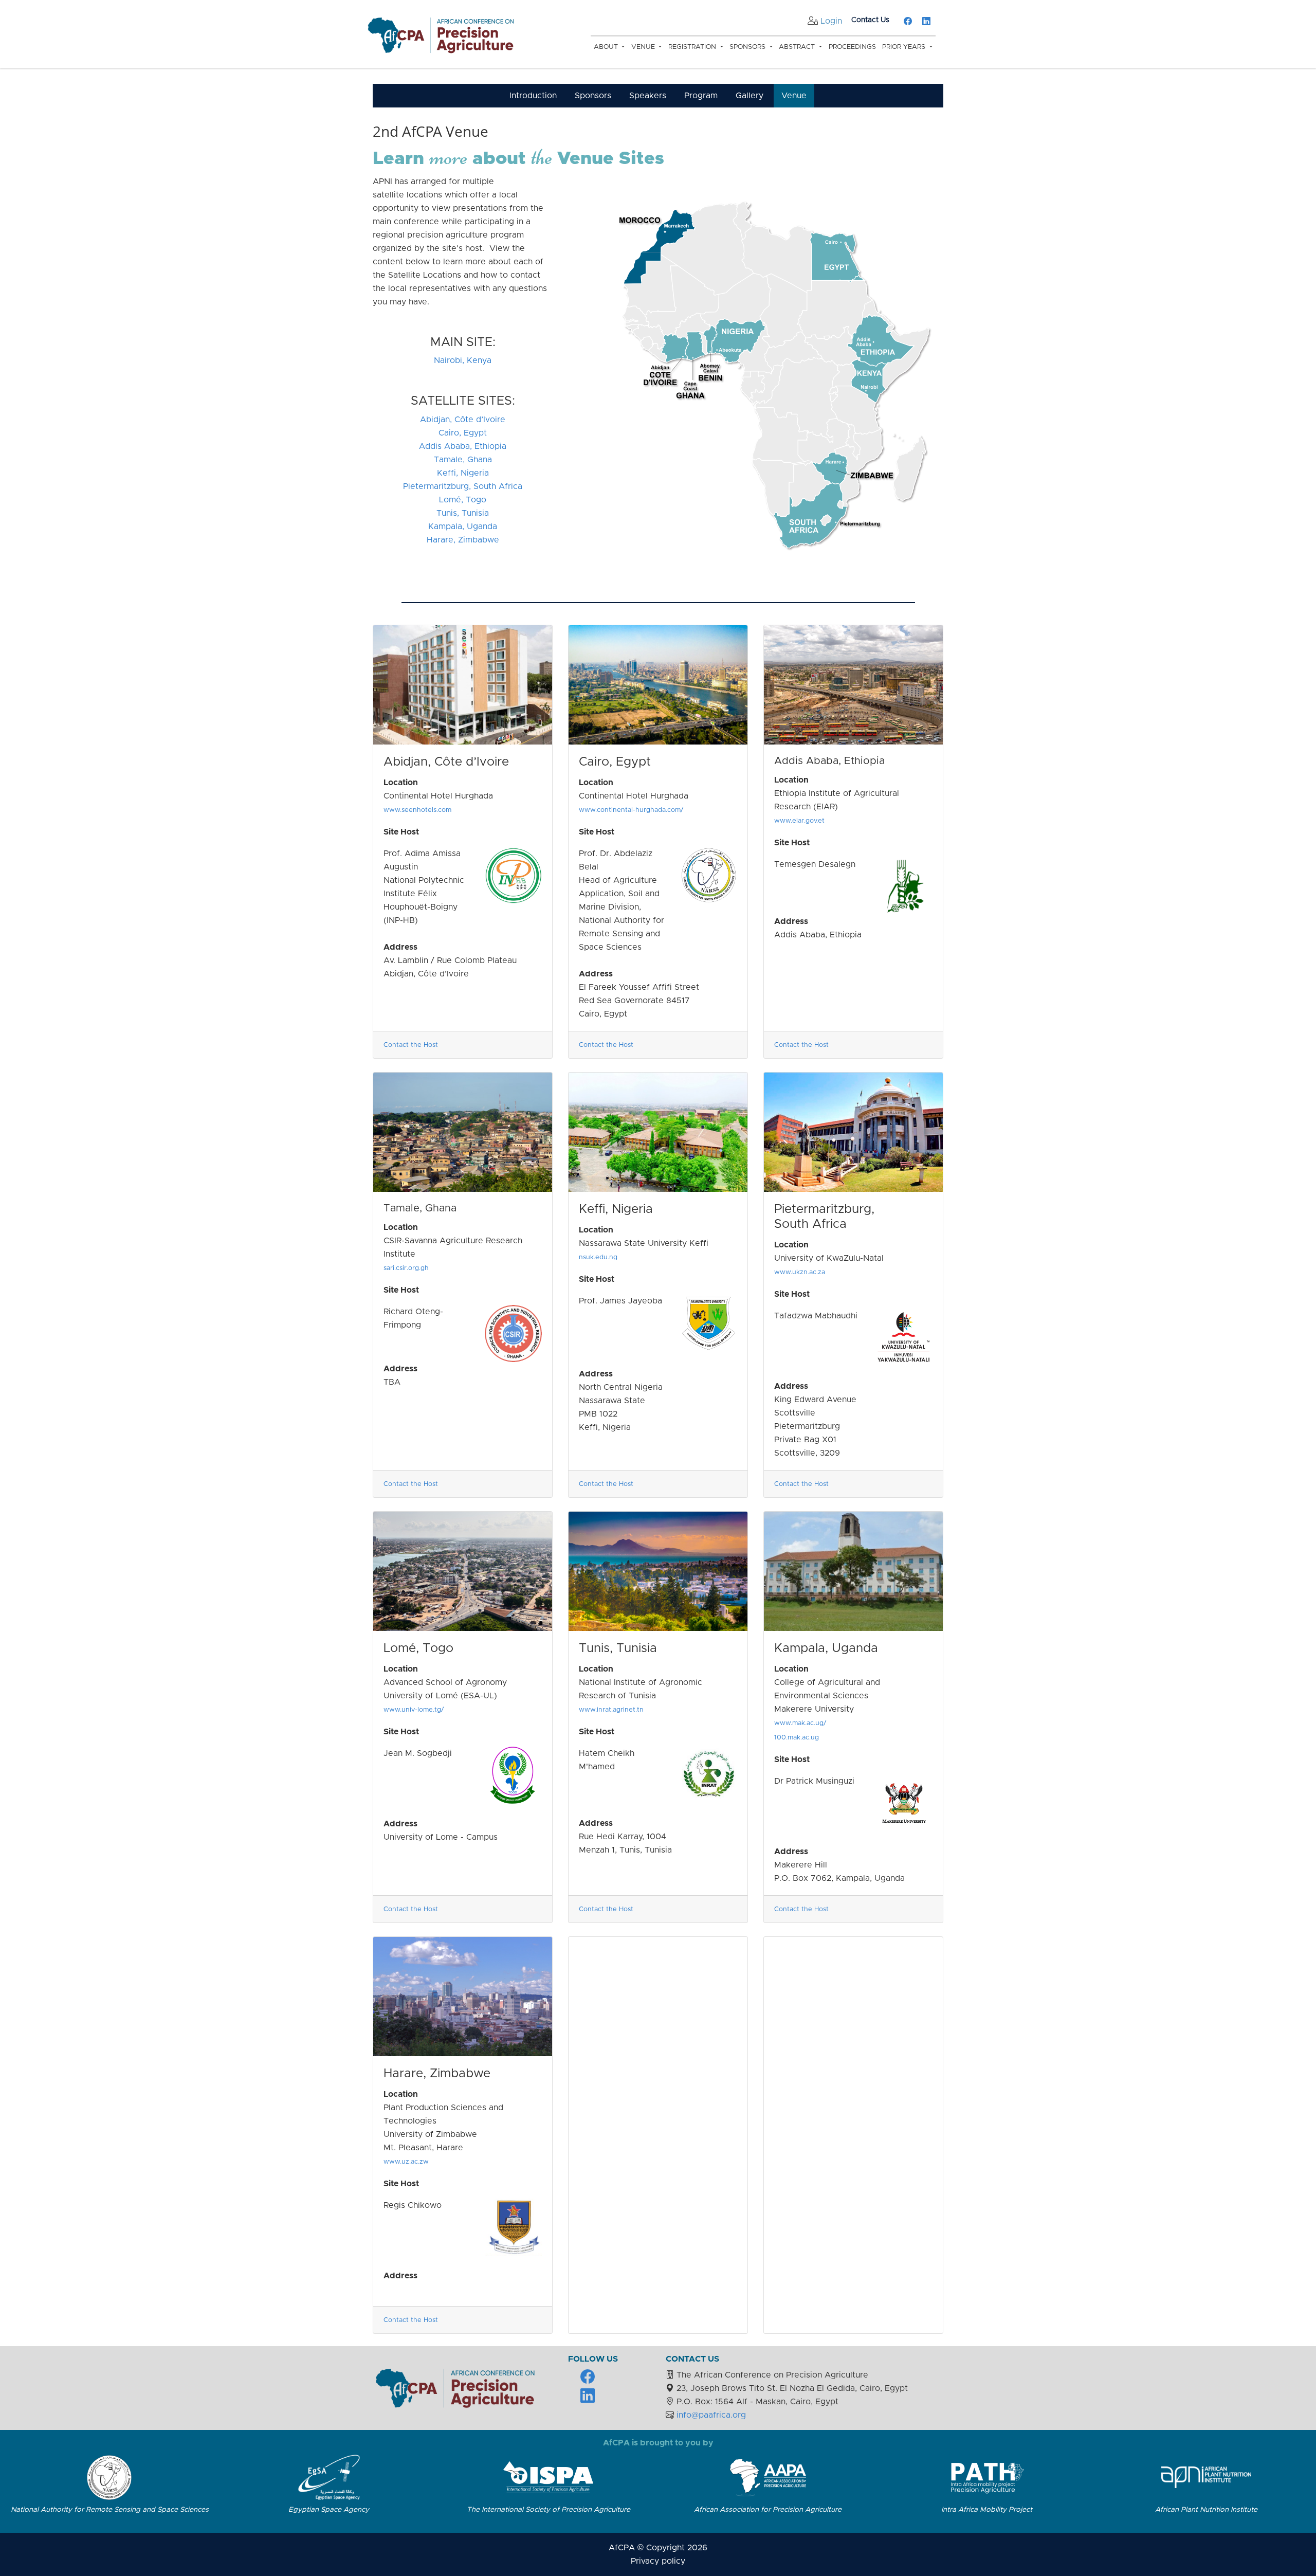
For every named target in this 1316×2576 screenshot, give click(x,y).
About (607, 47)
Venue (644, 47)
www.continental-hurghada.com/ (631, 810)
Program (701, 96)
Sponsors (748, 47)
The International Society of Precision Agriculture (549, 2510)
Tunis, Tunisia (463, 513)
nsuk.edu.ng (598, 1257)
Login (831, 21)
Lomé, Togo (463, 500)
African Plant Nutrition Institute (1206, 2510)
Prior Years (905, 47)
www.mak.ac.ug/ (800, 1723)
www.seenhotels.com (417, 810)
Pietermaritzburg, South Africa (463, 486)
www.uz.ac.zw (406, 2162)
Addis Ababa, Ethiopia (463, 446)
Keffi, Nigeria (463, 473)
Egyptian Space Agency (329, 2510)
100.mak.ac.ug (797, 1738)
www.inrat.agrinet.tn (611, 1710)
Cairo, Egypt (463, 433)
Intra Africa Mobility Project (987, 2510)
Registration (693, 47)
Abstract (798, 47)
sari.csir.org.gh (406, 1268)
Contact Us (870, 20)
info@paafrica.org (711, 2415)
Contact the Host (411, 1045)
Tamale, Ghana (463, 460)
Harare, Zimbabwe (463, 540)
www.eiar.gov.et (799, 821)
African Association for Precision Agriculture (768, 2510)
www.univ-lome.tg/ (414, 1710)
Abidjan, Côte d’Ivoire (463, 420)
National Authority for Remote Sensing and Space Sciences (110, 2510)
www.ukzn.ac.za (800, 1272)
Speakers (648, 96)
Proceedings (852, 47)
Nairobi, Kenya (463, 360)
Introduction (533, 96)
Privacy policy (658, 2561)
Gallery (750, 96)
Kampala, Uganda (463, 527)
